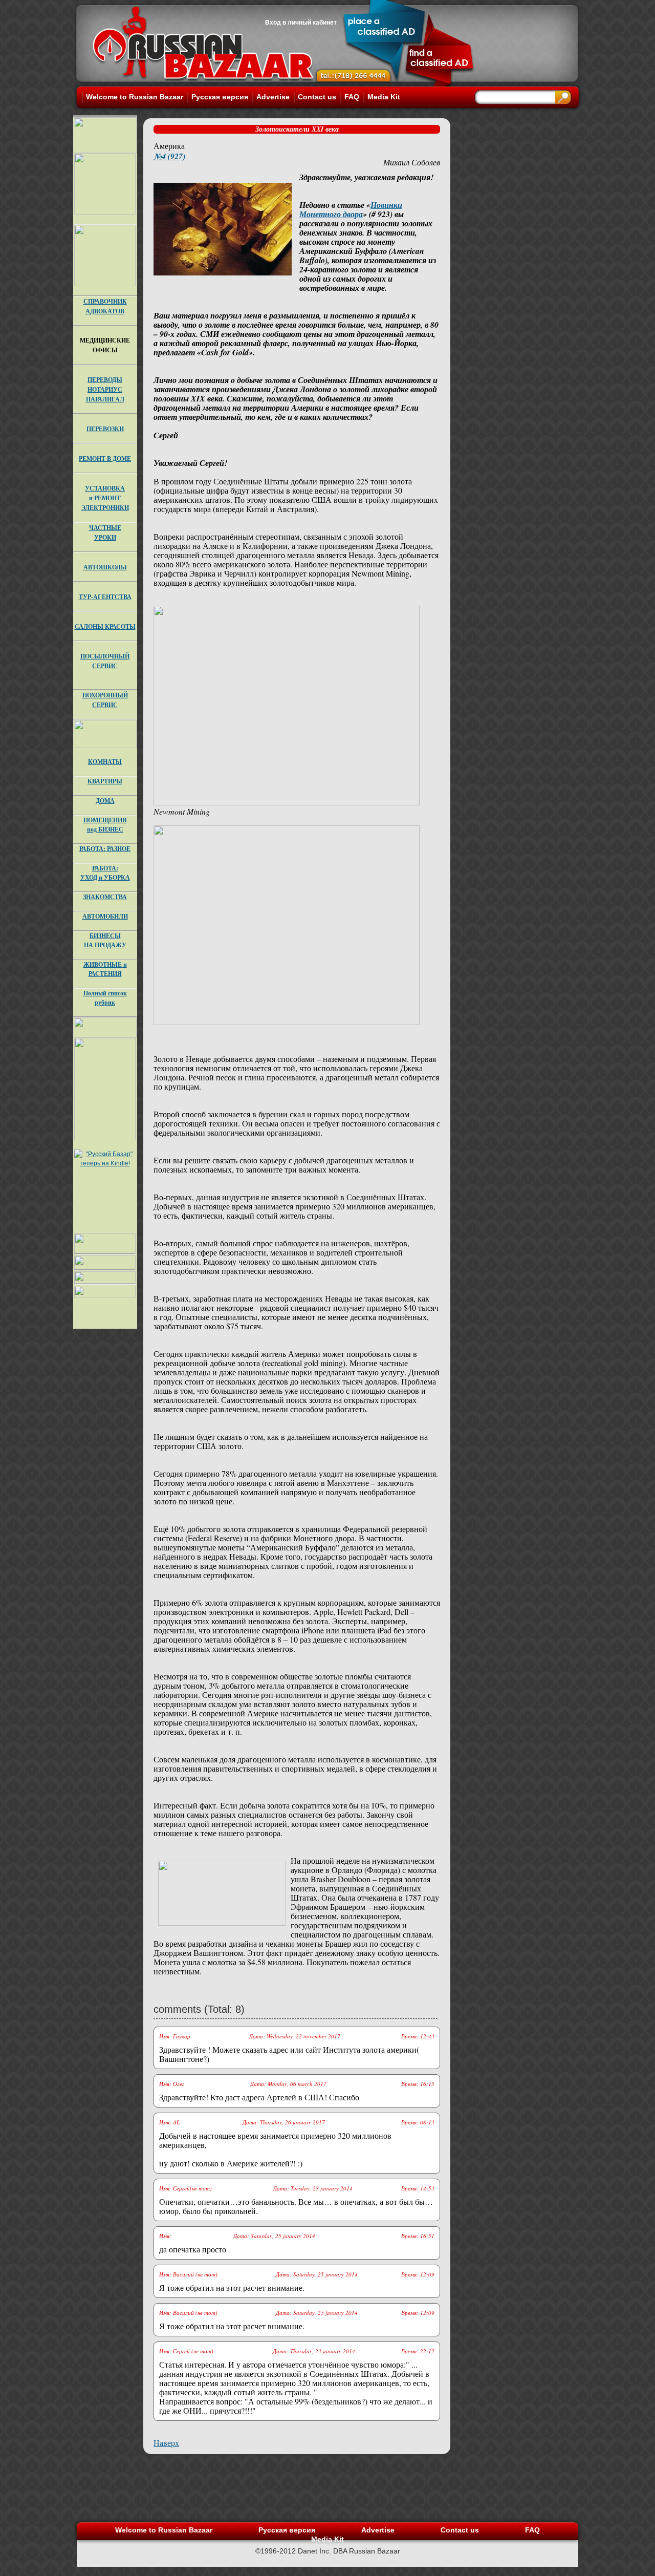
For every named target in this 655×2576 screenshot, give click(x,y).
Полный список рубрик (105, 998)
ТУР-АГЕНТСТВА (105, 597)
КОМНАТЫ (105, 762)
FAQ (352, 97)
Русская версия (220, 97)
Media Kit (384, 97)
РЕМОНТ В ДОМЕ (105, 459)
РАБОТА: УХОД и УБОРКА (105, 873)
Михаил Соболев (412, 162)
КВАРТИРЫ (105, 781)
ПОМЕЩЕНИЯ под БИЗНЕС (105, 825)
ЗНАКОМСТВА (105, 897)
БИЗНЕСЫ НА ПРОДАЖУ (105, 940)
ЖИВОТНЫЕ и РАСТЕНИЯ (105, 969)
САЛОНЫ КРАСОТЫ (105, 626)
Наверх (166, 2443)
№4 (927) (169, 156)
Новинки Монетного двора (351, 209)
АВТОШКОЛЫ (105, 567)
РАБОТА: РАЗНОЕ (105, 849)
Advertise (273, 97)
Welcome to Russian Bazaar (135, 97)
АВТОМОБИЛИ (105, 916)
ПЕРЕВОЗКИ (105, 429)
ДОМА (105, 801)
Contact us (317, 97)
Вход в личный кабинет (301, 23)
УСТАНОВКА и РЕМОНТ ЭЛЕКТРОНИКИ (105, 498)
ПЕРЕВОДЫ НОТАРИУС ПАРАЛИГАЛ (105, 389)
